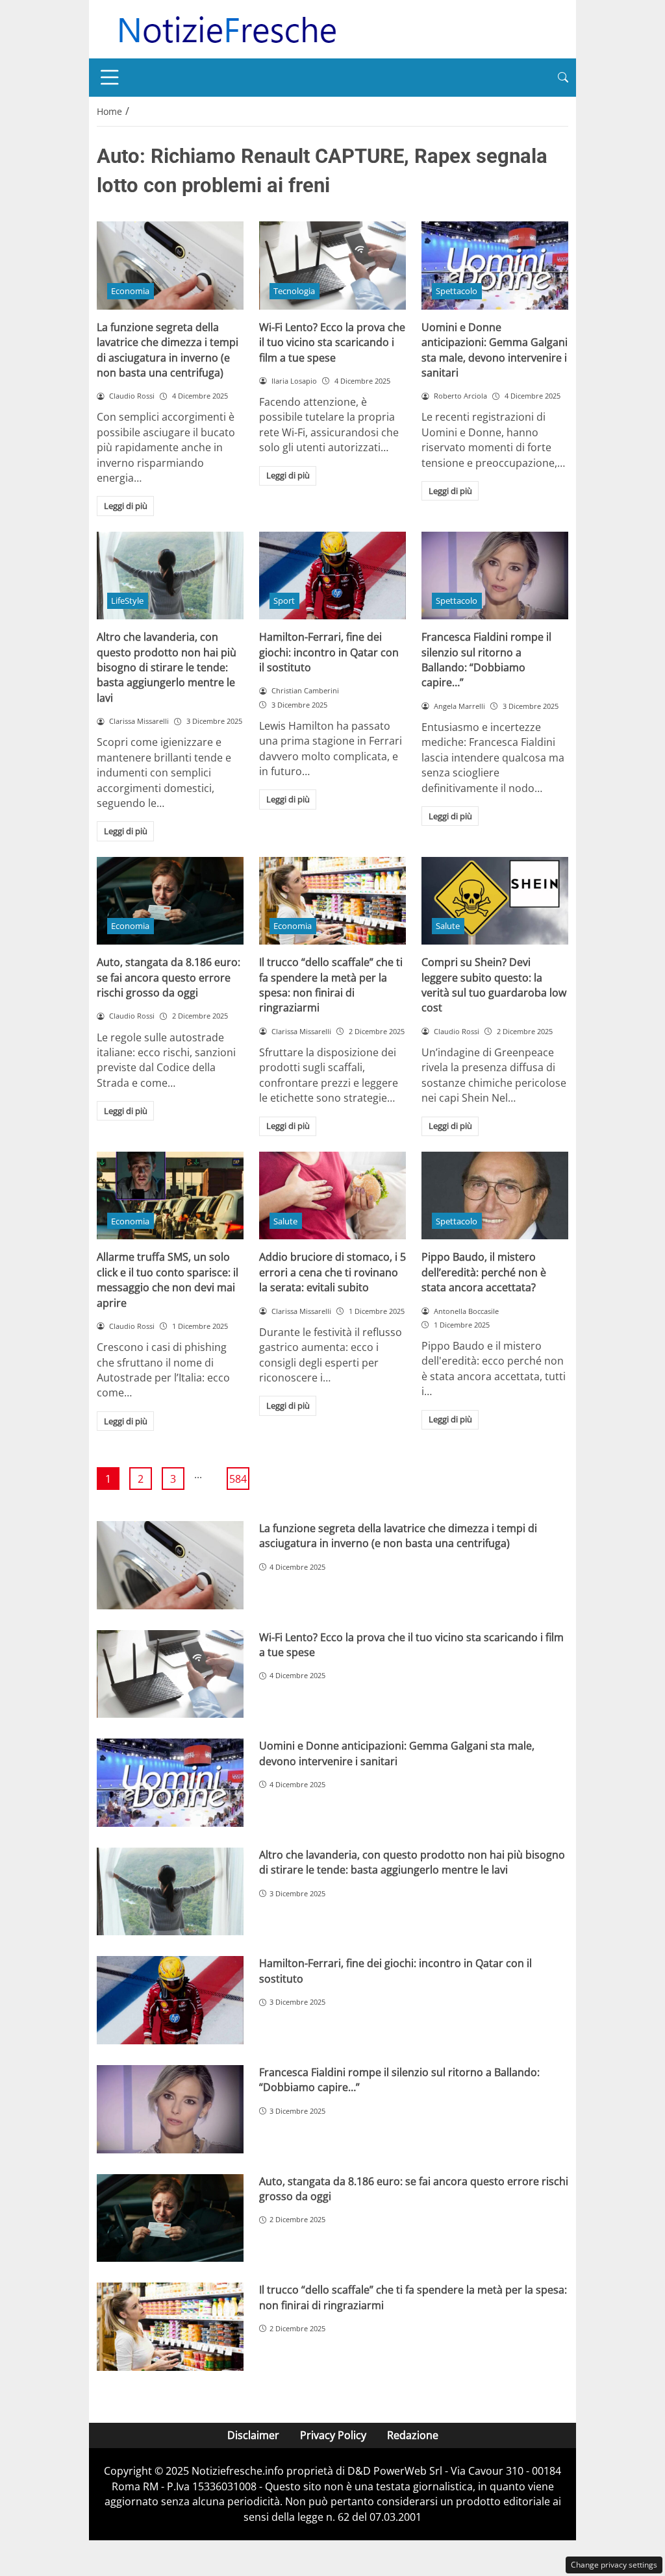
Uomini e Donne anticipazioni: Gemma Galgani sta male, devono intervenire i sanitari (495, 350)
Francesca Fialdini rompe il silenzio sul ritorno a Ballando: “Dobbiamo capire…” (486, 660)
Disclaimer (253, 2435)
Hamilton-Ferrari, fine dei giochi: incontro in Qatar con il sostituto (329, 652)
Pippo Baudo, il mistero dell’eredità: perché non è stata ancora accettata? (484, 1272)
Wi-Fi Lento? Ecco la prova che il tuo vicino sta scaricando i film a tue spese (332, 342)
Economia (130, 291)
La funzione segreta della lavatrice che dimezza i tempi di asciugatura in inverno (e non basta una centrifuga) (168, 350)
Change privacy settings (614, 2565)
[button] (563, 78)
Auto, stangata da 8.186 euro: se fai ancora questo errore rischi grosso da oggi (169, 977)
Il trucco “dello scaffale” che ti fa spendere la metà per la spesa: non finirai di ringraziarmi (331, 985)
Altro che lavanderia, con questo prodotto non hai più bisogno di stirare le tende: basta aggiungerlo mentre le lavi (167, 667)
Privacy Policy (333, 2435)
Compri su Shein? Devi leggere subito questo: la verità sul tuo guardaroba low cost (494, 985)
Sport (284, 601)
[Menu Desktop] (110, 77)
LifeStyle (127, 601)
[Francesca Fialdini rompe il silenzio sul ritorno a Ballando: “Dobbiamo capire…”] (495, 576)
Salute (448, 926)
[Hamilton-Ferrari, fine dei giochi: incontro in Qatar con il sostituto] (332, 576)
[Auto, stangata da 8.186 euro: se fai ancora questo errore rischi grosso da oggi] (170, 901)
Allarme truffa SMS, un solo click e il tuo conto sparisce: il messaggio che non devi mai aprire (168, 1280)
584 (238, 1479)
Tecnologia (294, 291)
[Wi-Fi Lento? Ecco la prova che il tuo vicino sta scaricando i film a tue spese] (332, 266)
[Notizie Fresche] (227, 28)
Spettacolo (457, 291)
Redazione (413, 2435)
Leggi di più (126, 506)
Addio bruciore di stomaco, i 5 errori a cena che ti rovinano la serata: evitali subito (332, 1272)
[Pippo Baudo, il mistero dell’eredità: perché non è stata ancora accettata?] (495, 1196)
